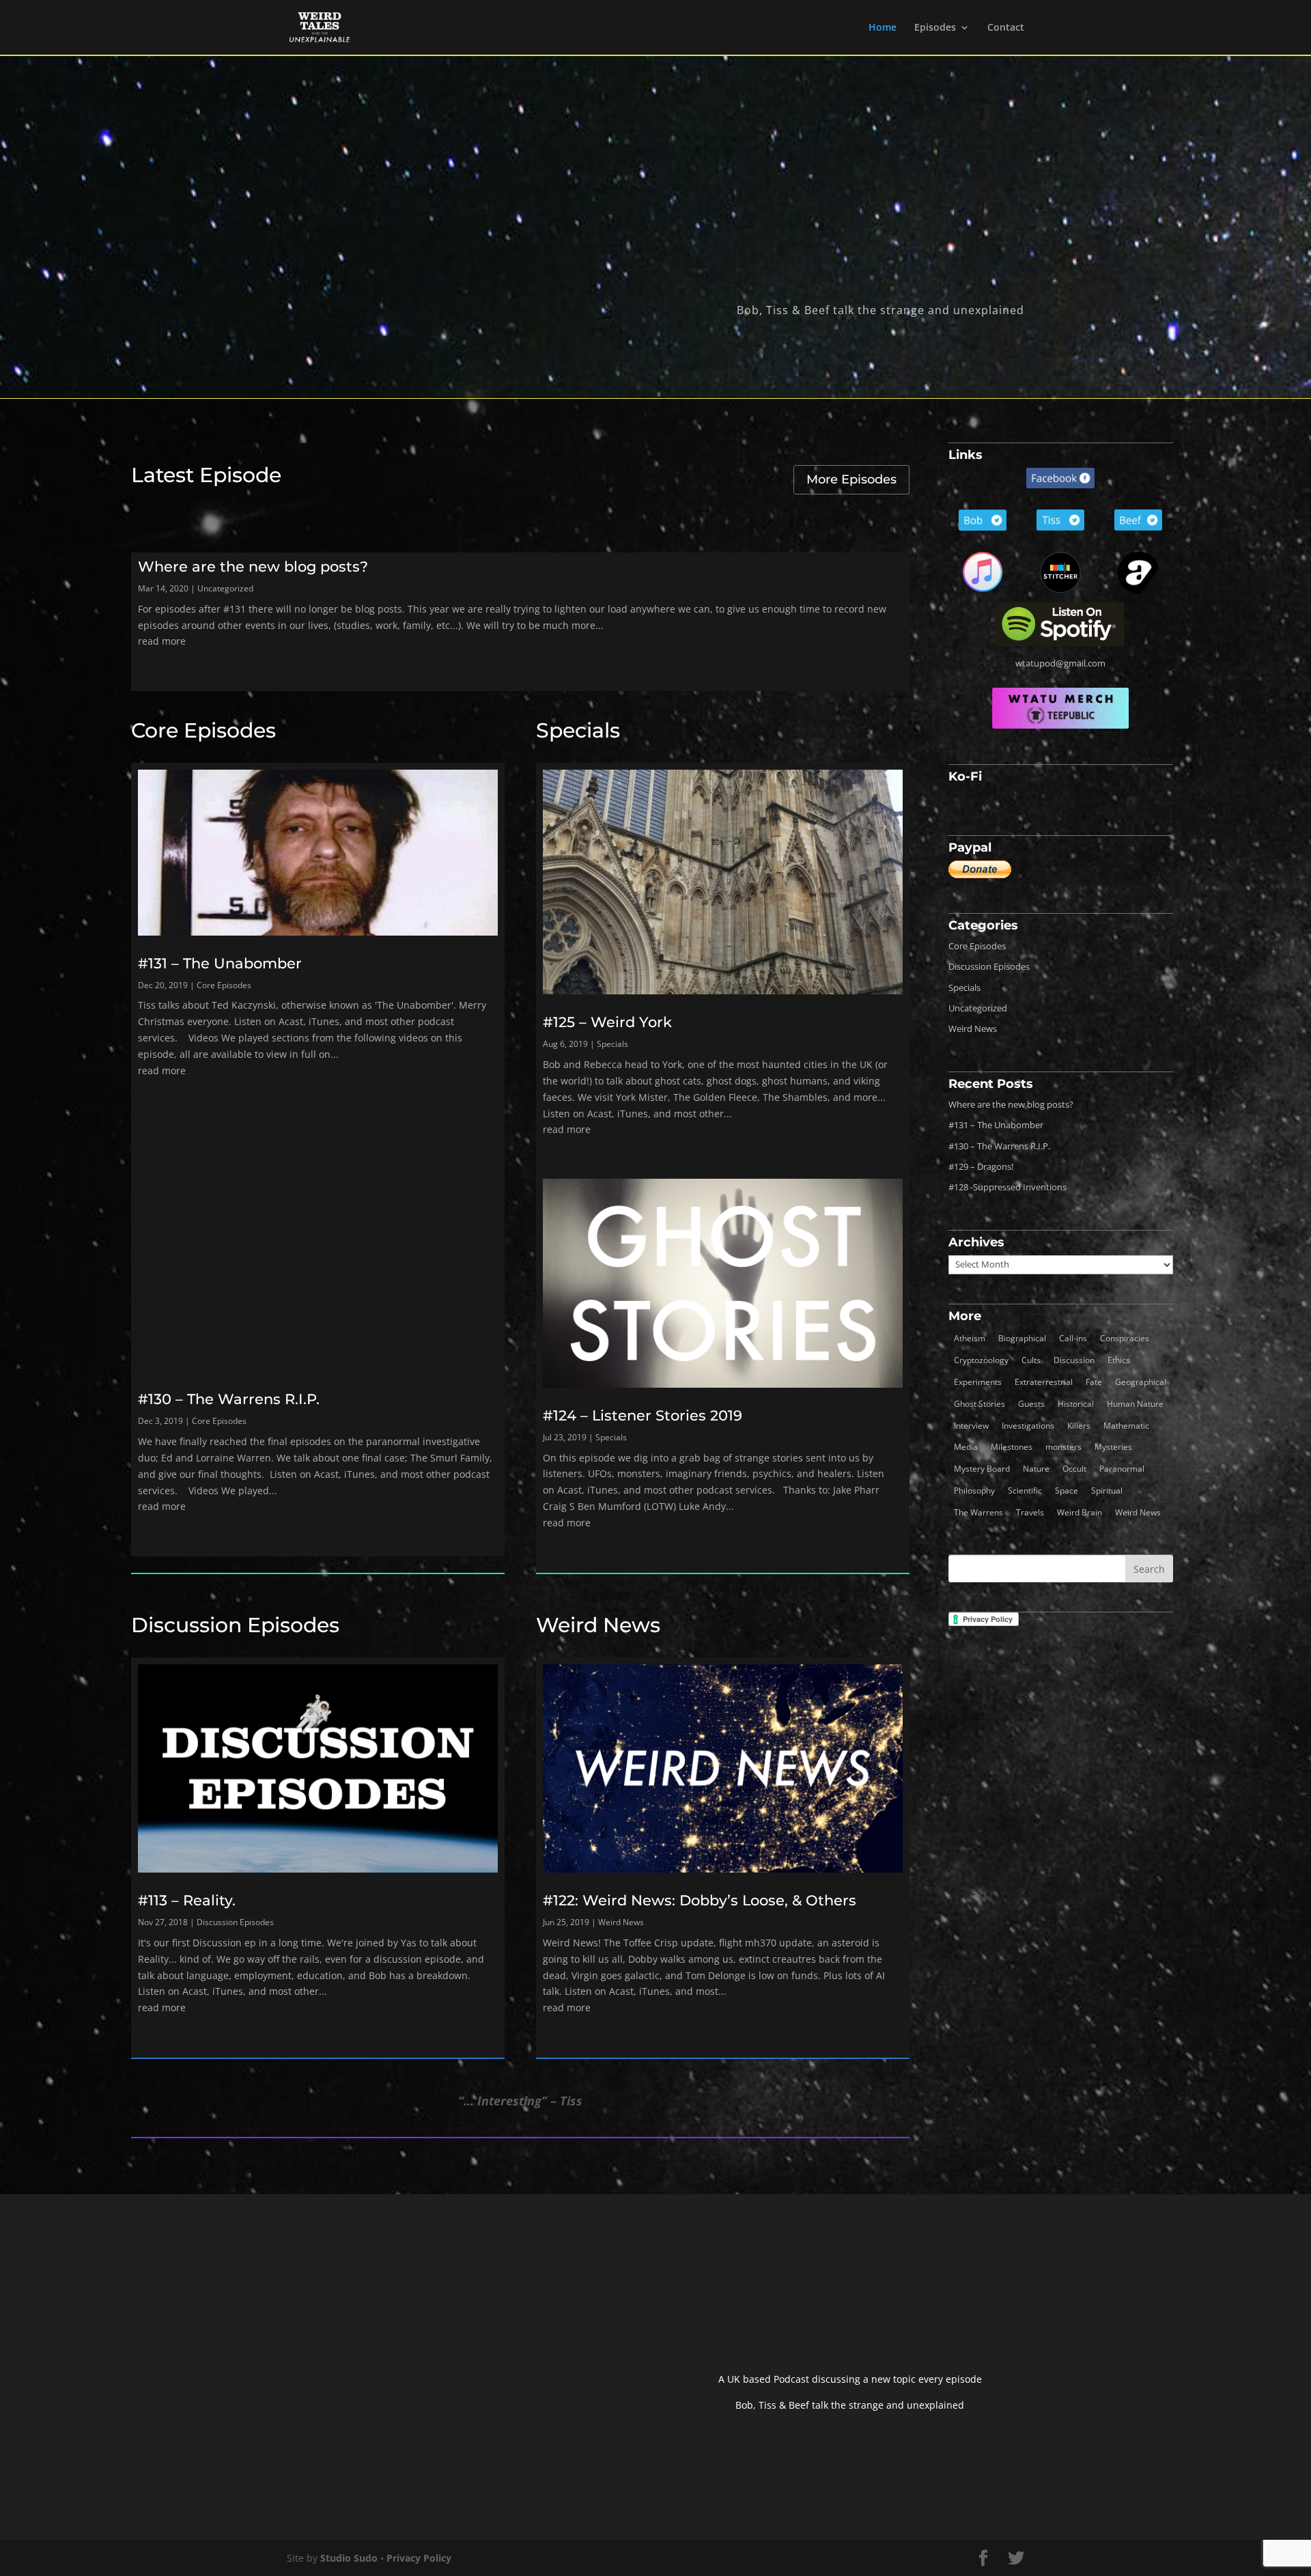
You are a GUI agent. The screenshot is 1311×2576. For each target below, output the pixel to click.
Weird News (598, 1625)
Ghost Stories (979, 1404)
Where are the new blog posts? (253, 566)
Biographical (1022, 1338)
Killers (1079, 1426)
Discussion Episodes (235, 1625)
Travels (1030, 1512)
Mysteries (1113, 1447)
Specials (578, 730)
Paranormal (1122, 1469)
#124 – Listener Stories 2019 (643, 1415)
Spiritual (1107, 1490)
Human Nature (1135, 1404)
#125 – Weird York (607, 1022)
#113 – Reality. (187, 1900)
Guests (1031, 1404)
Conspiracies (1125, 1338)
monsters (1063, 1447)
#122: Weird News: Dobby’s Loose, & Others (700, 1900)
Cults (1031, 1360)
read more (162, 641)
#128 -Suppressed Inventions (1007, 1187)
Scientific (1025, 1490)
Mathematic (1126, 1426)
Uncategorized (225, 588)
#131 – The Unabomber (220, 963)
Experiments (978, 1382)
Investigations (1028, 1426)
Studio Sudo (349, 2558)
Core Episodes (203, 730)
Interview (971, 1426)
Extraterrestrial (1044, 1382)
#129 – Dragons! (981, 1166)
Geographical (1141, 1382)
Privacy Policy (419, 2558)
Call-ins (1073, 1338)
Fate (1094, 1382)
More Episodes (851, 479)
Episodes (935, 28)
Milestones (1012, 1447)
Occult (1074, 1469)
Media (966, 1447)
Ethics (1119, 1360)
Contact (1006, 28)
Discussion (1074, 1360)
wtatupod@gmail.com (1060, 663)
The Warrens (978, 1512)
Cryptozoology (981, 1360)
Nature (1036, 1469)
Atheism (970, 1338)
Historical (1076, 1404)
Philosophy (974, 1490)
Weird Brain (1080, 1512)
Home (883, 28)
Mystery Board (982, 1469)
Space (1067, 1490)
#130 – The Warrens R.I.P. (229, 1399)
